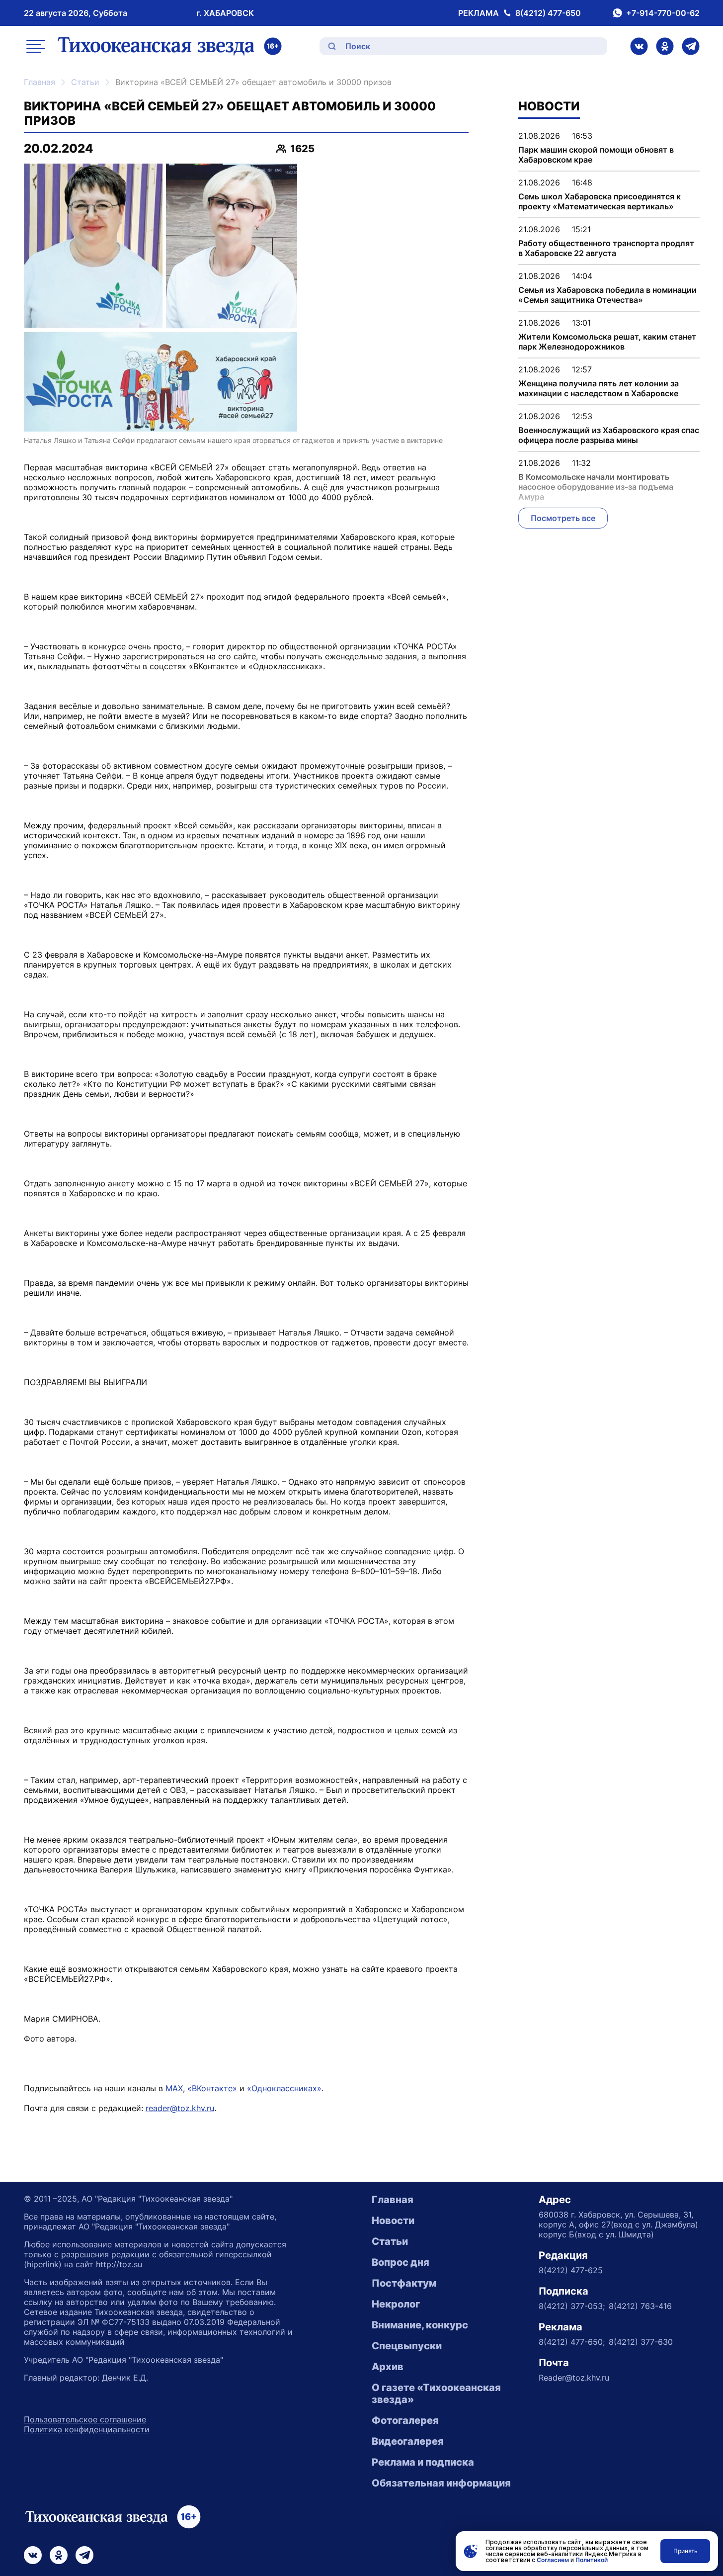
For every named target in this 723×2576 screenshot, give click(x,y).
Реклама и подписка (423, 2462)
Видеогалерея (408, 2441)
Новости (393, 2221)
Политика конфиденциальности (87, 2429)
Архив (388, 2367)
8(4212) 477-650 (548, 13)
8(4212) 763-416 (640, 2306)
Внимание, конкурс (420, 2325)
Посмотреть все (563, 518)
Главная (40, 82)
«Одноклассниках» (284, 2088)
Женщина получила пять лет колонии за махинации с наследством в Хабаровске (599, 388)
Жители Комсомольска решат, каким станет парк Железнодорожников (607, 342)
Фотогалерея (405, 2420)
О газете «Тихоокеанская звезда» (436, 2394)
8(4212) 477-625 (571, 2270)
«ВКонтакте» (212, 2088)
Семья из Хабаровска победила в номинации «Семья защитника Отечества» (607, 295)
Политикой (592, 2560)
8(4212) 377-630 (641, 2342)
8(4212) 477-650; (572, 2342)
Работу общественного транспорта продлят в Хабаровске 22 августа (606, 248)
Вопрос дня (401, 2262)
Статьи (85, 82)
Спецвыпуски (407, 2346)
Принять (685, 2551)
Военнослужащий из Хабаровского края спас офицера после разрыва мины (609, 435)
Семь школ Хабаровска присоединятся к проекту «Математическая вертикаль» (600, 201)
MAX (174, 2088)
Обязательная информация (441, 2483)
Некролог (396, 2304)
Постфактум (404, 2283)
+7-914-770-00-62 (663, 13)
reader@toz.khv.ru (180, 2108)
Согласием (553, 2560)
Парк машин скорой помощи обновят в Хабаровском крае (596, 155)
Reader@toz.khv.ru (574, 2378)
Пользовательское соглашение (85, 2419)
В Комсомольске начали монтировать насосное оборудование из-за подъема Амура (596, 487)
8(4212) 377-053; (572, 2306)
